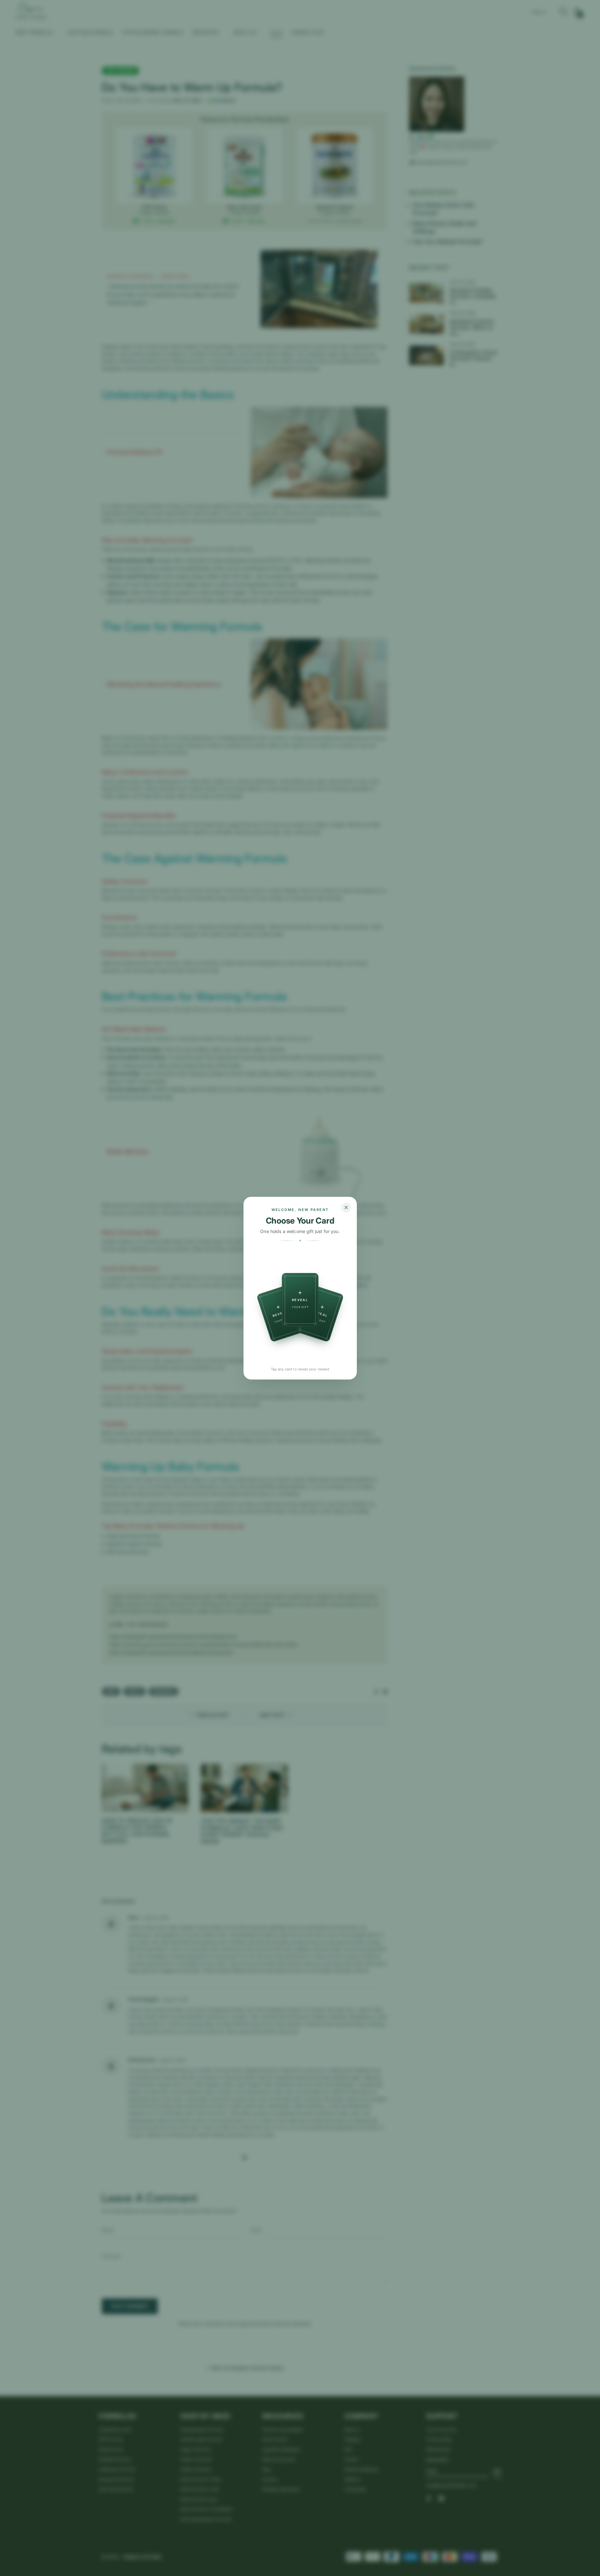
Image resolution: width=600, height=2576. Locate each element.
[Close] (346, 1207)
